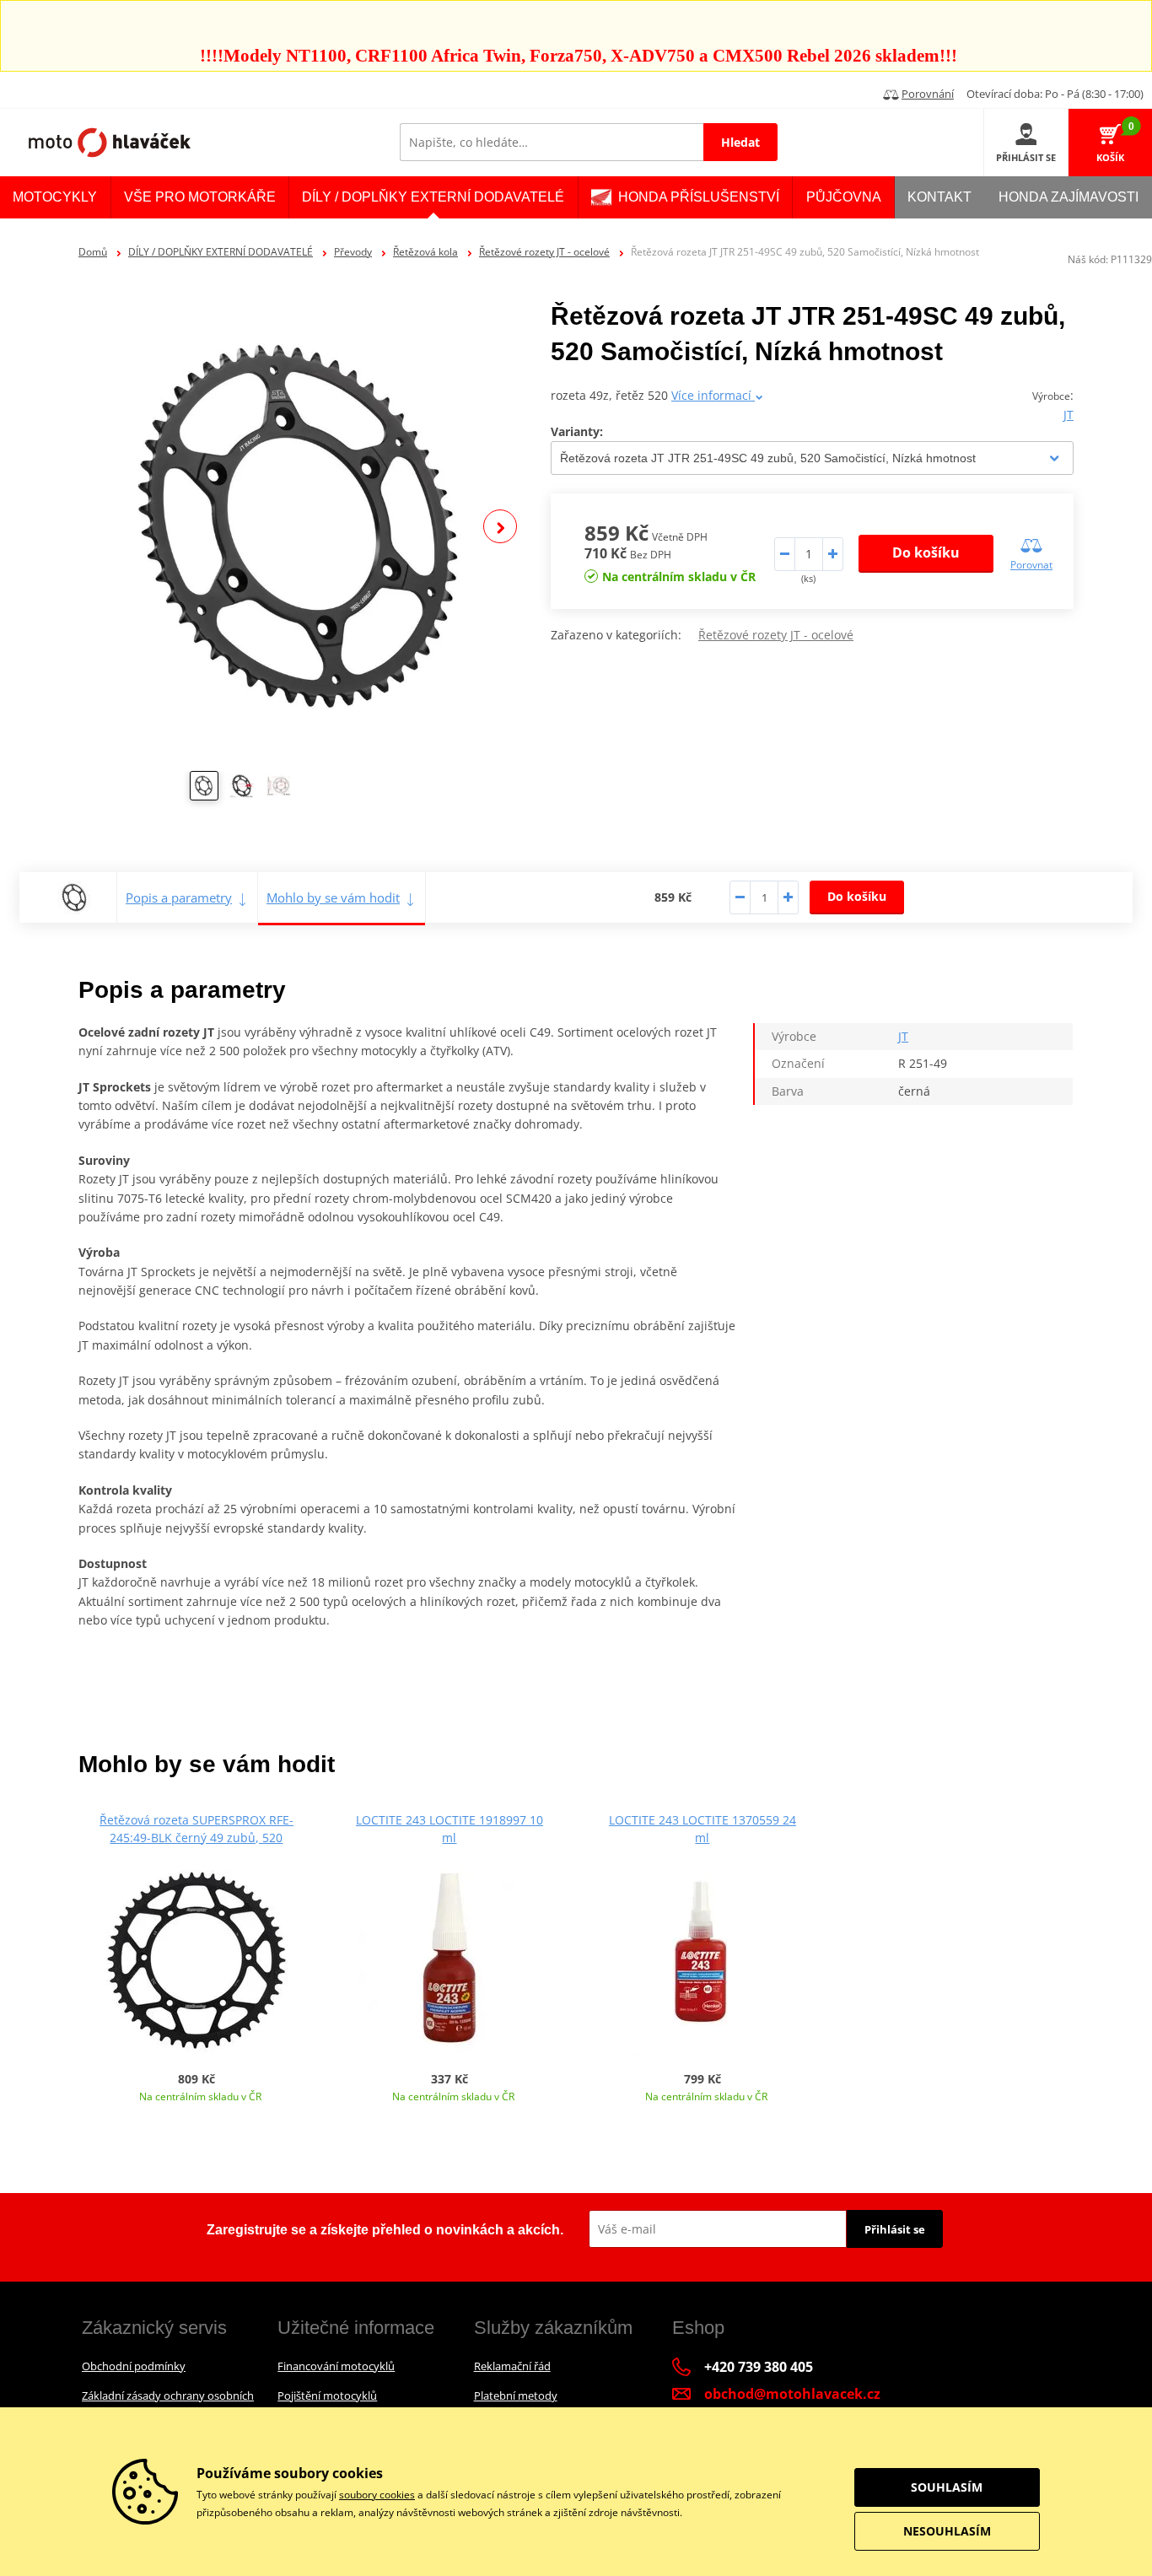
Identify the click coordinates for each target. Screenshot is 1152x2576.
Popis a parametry (179, 897)
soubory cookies (377, 2495)
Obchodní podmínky (134, 2366)
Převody (353, 252)
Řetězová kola (425, 252)
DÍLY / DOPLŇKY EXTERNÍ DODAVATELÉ (221, 252)
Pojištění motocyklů (327, 2395)
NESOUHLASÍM (947, 2531)
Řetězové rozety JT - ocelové (544, 252)
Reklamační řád (512, 2366)
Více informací (713, 395)
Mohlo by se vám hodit (333, 897)
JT (1069, 415)
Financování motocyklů (336, 2366)
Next (500, 526)
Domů (93, 252)
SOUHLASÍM (947, 2487)
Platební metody (516, 2395)
